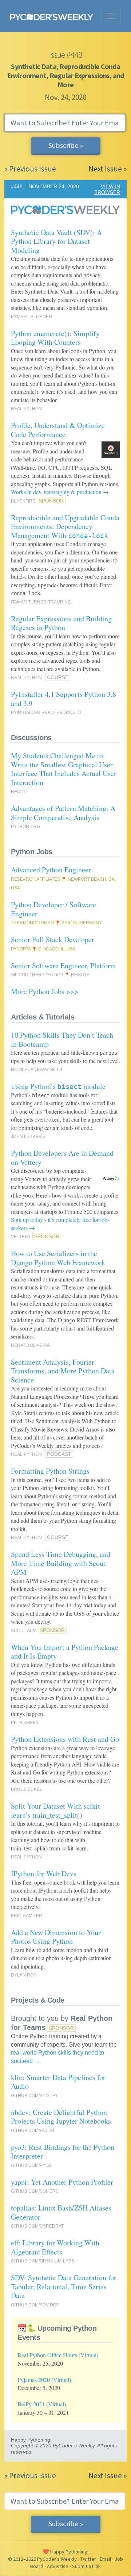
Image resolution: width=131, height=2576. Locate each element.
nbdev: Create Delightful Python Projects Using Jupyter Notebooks (61, 2117)
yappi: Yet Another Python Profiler (62, 2182)
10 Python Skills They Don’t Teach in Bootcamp (62, 1039)
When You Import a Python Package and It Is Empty (65, 1652)
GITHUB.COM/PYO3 (31, 2165)
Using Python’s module (58, 1086)
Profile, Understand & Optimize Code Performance (58, 430)
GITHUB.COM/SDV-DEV (35, 2305)
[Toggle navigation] (111, 16)
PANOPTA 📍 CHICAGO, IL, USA (43, 949)
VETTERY (21, 1237)
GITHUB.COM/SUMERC (35, 2191)
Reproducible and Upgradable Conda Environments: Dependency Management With (65, 526)
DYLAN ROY (24, 1975)
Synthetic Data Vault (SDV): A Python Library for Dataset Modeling (56, 241)
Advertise (58, 2566)
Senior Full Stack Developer (53, 939)
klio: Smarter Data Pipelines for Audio (58, 2082)
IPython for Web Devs (44, 1874)
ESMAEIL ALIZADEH (31, 317)
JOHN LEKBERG (28, 1136)
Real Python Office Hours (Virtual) (58, 2355)
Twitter (88, 2559)
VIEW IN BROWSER (107, 189)
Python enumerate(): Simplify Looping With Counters (55, 338)
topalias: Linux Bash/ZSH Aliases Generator (61, 2212)
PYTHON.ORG (25, 827)
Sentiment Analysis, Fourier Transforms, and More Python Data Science (63, 1371)
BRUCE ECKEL (27, 1789)
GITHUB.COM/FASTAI (32, 2131)
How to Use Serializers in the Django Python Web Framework (58, 1258)
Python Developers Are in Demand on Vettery (62, 1158)
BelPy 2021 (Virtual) (42, 2404)
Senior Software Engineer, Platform (63, 966)
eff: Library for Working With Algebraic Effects (55, 2247)
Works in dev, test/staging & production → (60, 492)
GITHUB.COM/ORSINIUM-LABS (43, 2261)
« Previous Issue (30, 169)
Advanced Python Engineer (51, 870)
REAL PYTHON (26, 409)
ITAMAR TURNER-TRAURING (41, 602)
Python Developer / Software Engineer (53, 909)
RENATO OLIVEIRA (30, 1345)
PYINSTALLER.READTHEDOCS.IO (46, 712)
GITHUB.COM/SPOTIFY (34, 2096)
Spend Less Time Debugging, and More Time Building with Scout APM (61, 1563)
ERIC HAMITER (27, 1916)
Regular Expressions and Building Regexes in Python (61, 623)
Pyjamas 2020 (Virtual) (44, 2380)
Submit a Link (86, 2566)
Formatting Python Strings (50, 1471)
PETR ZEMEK (25, 1723)
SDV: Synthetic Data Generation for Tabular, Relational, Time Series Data (64, 2286)
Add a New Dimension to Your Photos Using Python (56, 1937)
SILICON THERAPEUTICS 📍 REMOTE (50, 975)
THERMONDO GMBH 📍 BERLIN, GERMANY (56, 923)
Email (105, 2559)
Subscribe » (66, 145)
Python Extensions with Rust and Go (65, 1739)
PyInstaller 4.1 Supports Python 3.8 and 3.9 (63, 699)
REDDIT (19, 792)
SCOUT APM (24, 1631)
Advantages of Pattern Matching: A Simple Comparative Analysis (63, 813)
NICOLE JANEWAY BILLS (37, 1070)
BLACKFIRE (23, 501)
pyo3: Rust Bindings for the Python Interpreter (63, 2152)
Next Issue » (108, 169)
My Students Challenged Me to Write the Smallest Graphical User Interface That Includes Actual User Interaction (64, 769)
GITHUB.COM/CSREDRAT (37, 2226)
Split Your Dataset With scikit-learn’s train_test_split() (57, 1810)
